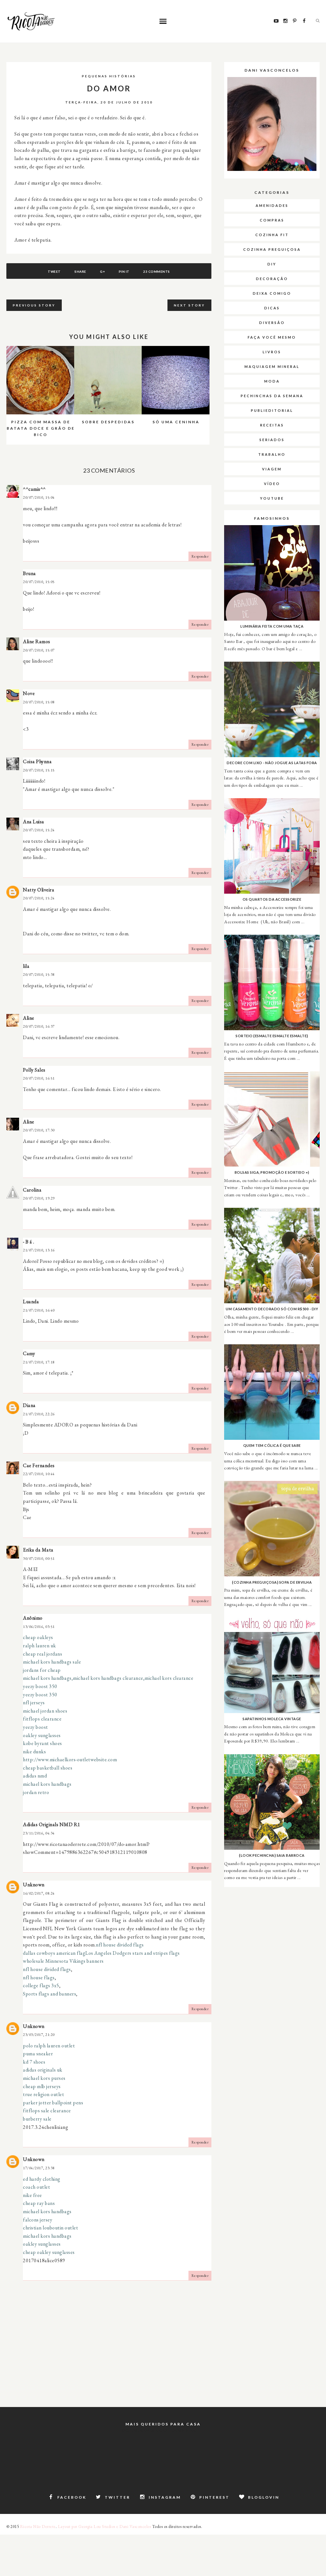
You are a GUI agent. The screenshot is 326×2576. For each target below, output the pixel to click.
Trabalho (272, 454)
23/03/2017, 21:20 (39, 2035)
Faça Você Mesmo (272, 337)
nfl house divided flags (120, 1945)
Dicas (272, 308)
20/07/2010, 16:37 (39, 1026)
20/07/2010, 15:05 (39, 582)
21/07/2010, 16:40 (39, 1310)
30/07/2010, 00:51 (39, 1559)
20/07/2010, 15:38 (39, 975)
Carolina (32, 1190)
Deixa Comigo (272, 293)
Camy (29, 1353)
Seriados (272, 440)
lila (26, 966)
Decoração (272, 279)
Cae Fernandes (39, 1465)
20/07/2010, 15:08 (39, 702)
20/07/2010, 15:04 (39, 497)
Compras (272, 220)
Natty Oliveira (39, 890)
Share (80, 271)
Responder (200, 556)
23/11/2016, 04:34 (39, 1833)
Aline (29, 1018)
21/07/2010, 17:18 (39, 1362)
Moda (272, 381)
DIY (272, 264)
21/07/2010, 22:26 (39, 1414)
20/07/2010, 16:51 (39, 1078)
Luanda (31, 1302)
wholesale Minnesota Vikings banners (63, 1961)
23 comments (157, 271)
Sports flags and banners (50, 1994)
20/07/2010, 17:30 (39, 1130)
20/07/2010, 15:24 (39, 830)
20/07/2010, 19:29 (39, 1198)
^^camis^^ (34, 489)
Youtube (272, 498)
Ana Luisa (34, 822)
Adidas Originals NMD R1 (52, 1824)
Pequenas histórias (109, 76)
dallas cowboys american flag (54, 1953)
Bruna (29, 573)
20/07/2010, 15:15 (39, 770)
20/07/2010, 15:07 (39, 650)
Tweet (54, 271)
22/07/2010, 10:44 (39, 1474)
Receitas (272, 425)
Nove (29, 693)
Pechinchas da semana (272, 396)
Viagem (272, 469)
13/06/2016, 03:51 (39, 1627)
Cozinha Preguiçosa (272, 249)
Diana (29, 1405)
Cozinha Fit (272, 235)
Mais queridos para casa (163, 2424)
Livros (272, 352)
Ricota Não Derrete (38, 2527)
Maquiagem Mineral (272, 366)
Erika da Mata (38, 1550)
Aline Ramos (37, 641)
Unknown (34, 1885)
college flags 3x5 (41, 1985)
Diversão (272, 323)
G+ (102, 271)
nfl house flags (39, 1978)
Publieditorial (272, 410)
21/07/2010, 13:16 (39, 1250)
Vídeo (272, 484)
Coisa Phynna (37, 761)
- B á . (29, 1242)
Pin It (124, 271)
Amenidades (272, 205)
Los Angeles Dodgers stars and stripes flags (133, 1953)
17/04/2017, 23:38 (39, 2168)
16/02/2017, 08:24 (39, 1893)
